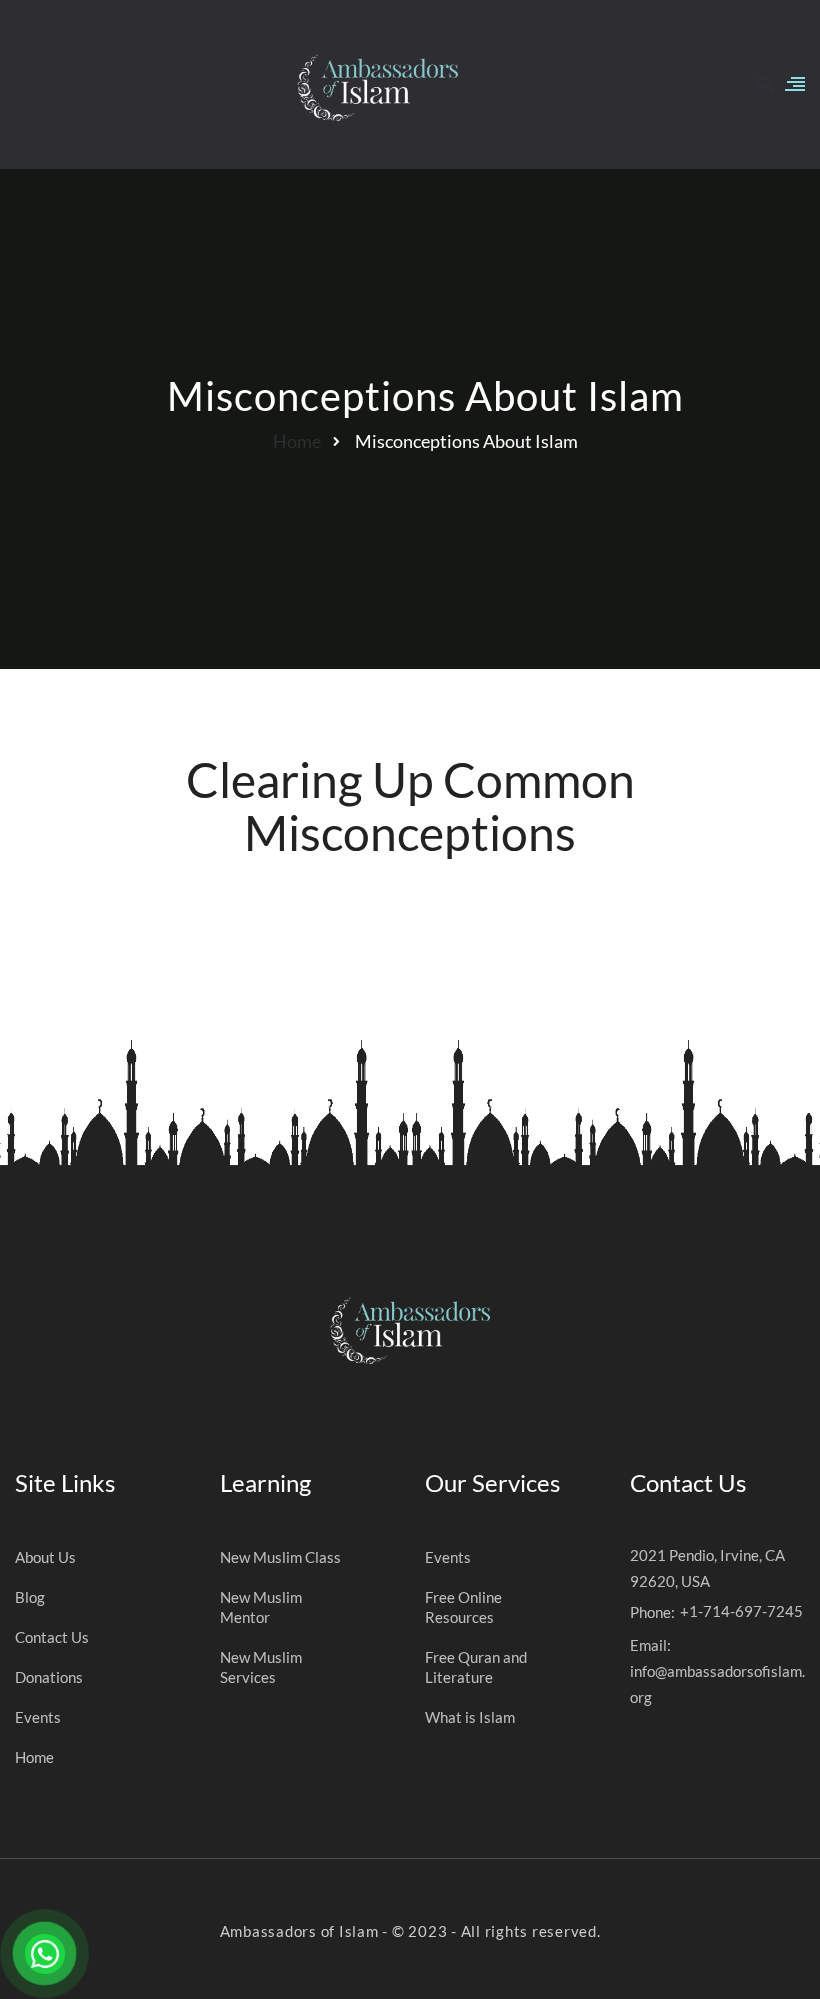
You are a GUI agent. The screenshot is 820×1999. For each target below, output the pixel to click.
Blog (30, 1597)
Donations (49, 1677)
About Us (45, 1557)
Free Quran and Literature (476, 1667)
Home (297, 441)
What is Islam (470, 1717)
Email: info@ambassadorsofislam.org (717, 1671)
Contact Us (52, 1637)
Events (38, 1717)
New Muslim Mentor (261, 1607)
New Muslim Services (261, 1667)
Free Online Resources (463, 1607)
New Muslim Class (280, 1557)
